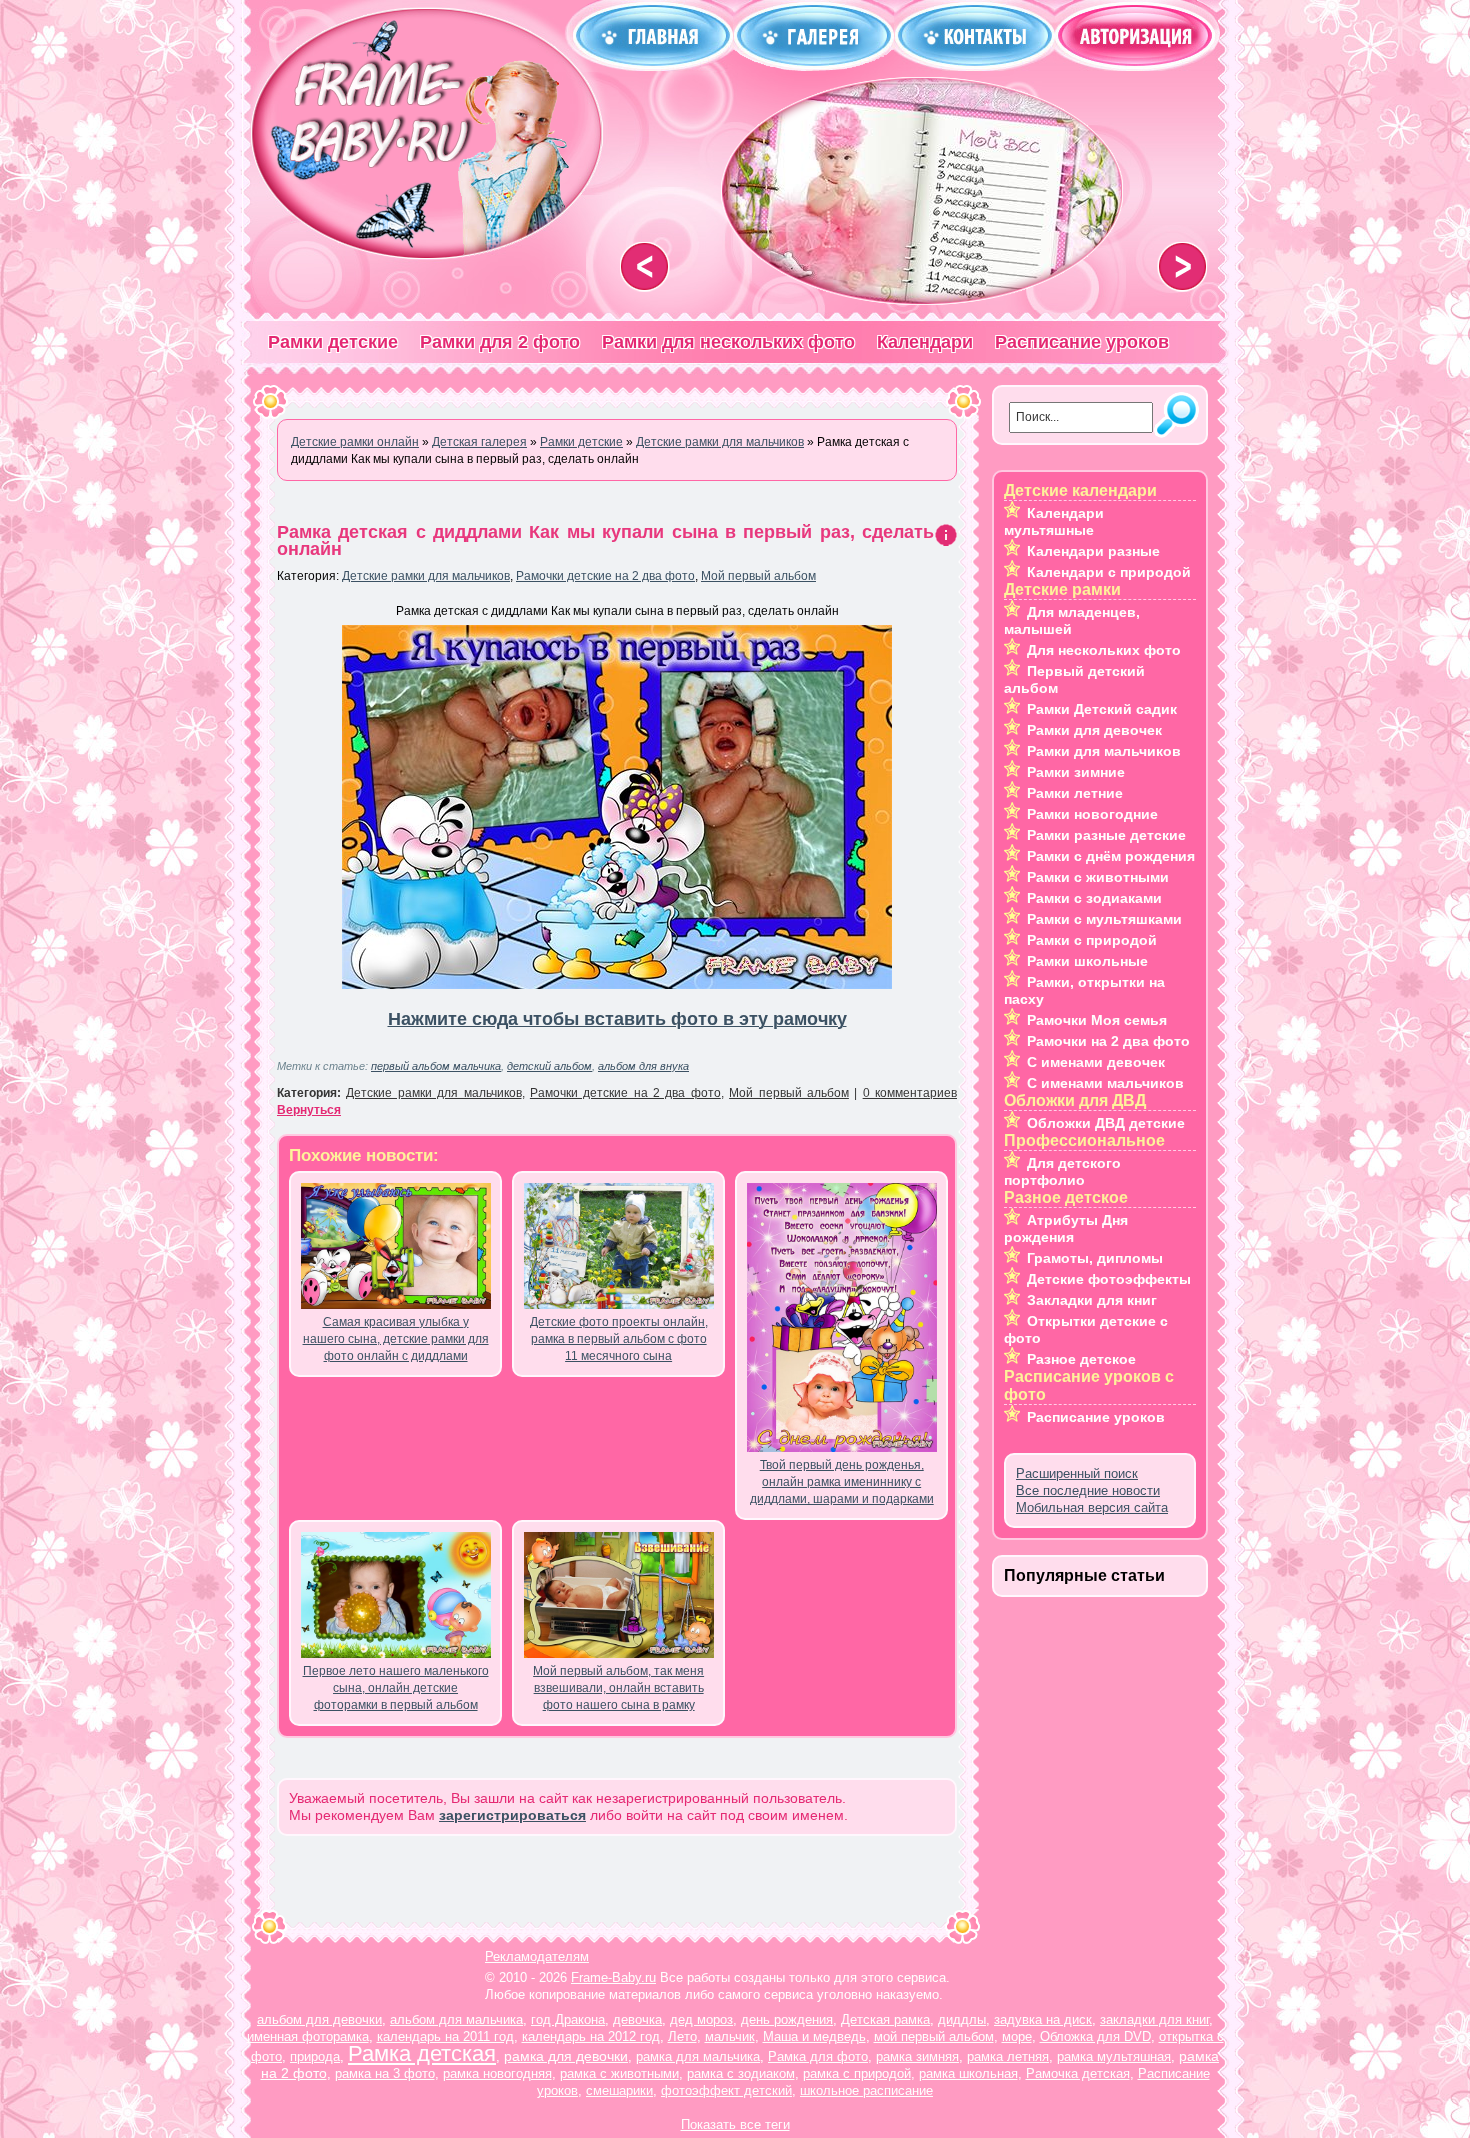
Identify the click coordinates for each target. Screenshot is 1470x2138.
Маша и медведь (814, 2036)
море (1017, 2036)
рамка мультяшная (1114, 2056)
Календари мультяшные (1054, 521)
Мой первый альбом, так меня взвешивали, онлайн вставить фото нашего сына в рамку (618, 1688)
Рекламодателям (537, 1956)
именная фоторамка (308, 2036)
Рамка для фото (818, 2056)
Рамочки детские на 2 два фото (605, 576)
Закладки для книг (1092, 1300)
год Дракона (568, 2019)
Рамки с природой (1092, 940)
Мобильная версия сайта (1092, 1507)
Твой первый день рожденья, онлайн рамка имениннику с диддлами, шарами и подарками (842, 1482)
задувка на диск (1043, 2019)
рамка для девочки (566, 2056)
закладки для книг (1154, 2019)
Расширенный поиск (1077, 1473)
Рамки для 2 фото (500, 342)
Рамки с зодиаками (1094, 898)
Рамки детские (333, 342)
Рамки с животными (1098, 877)
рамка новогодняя (497, 2073)
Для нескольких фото (1104, 650)
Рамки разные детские (1106, 835)
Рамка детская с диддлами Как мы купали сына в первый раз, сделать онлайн (605, 540)
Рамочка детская (1078, 2073)
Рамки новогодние (1092, 814)
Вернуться (309, 1110)
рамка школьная (968, 2073)
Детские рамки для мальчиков (426, 576)
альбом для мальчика (456, 2019)
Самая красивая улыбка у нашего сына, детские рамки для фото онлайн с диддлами (396, 1339)
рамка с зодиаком (741, 2073)
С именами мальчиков (1105, 1083)
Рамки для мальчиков (1104, 751)
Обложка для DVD (1095, 2036)
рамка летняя (1008, 2056)
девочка (637, 2019)
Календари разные (1093, 551)
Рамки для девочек (1094, 730)
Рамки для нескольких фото (728, 342)
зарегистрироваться (512, 1815)
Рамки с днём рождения (1111, 856)
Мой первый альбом (758, 576)
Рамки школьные (1087, 961)
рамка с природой (857, 2073)
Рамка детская (422, 2053)
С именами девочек (1096, 1062)
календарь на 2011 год (445, 2036)
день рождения (787, 2019)
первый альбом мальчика (436, 1066)
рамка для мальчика (698, 2056)
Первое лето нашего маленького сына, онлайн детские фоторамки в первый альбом (396, 1688)
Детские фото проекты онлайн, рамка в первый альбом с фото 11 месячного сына (619, 1339)
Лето (682, 2036)
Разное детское (1081, 1359)
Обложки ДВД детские (1106, 1123)
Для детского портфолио (1062, 1171)
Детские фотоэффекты (1109, 1279)
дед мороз (701, 2019)
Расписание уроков (1082, 342)
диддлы (962, 2019)
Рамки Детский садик (1102, 709)
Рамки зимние (1076, 772)
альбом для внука (643, 1066)
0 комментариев (910, 1093)
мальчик (730, 2036)
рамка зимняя (917, 2056)
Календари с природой (1109, 572)
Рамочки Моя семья (1097, 1020)
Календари (925, 342)
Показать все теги (735, 2124)
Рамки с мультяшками (1104, 919)
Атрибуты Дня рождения (1066, 1228)
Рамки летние (1075, 793)
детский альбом (549, 1066)
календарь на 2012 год (591, 2036)
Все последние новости (1088, 1490)
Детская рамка (885, 2019)
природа (315, 2056)
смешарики (619, 2090)
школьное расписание (866, 2090)
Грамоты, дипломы (1095, 1258)
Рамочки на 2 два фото (1108, 1041)
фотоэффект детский (726, 2090)
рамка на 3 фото (385, 2073)
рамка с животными (619, 2073)
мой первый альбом (934, 2036)
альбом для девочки (319, 2019)
